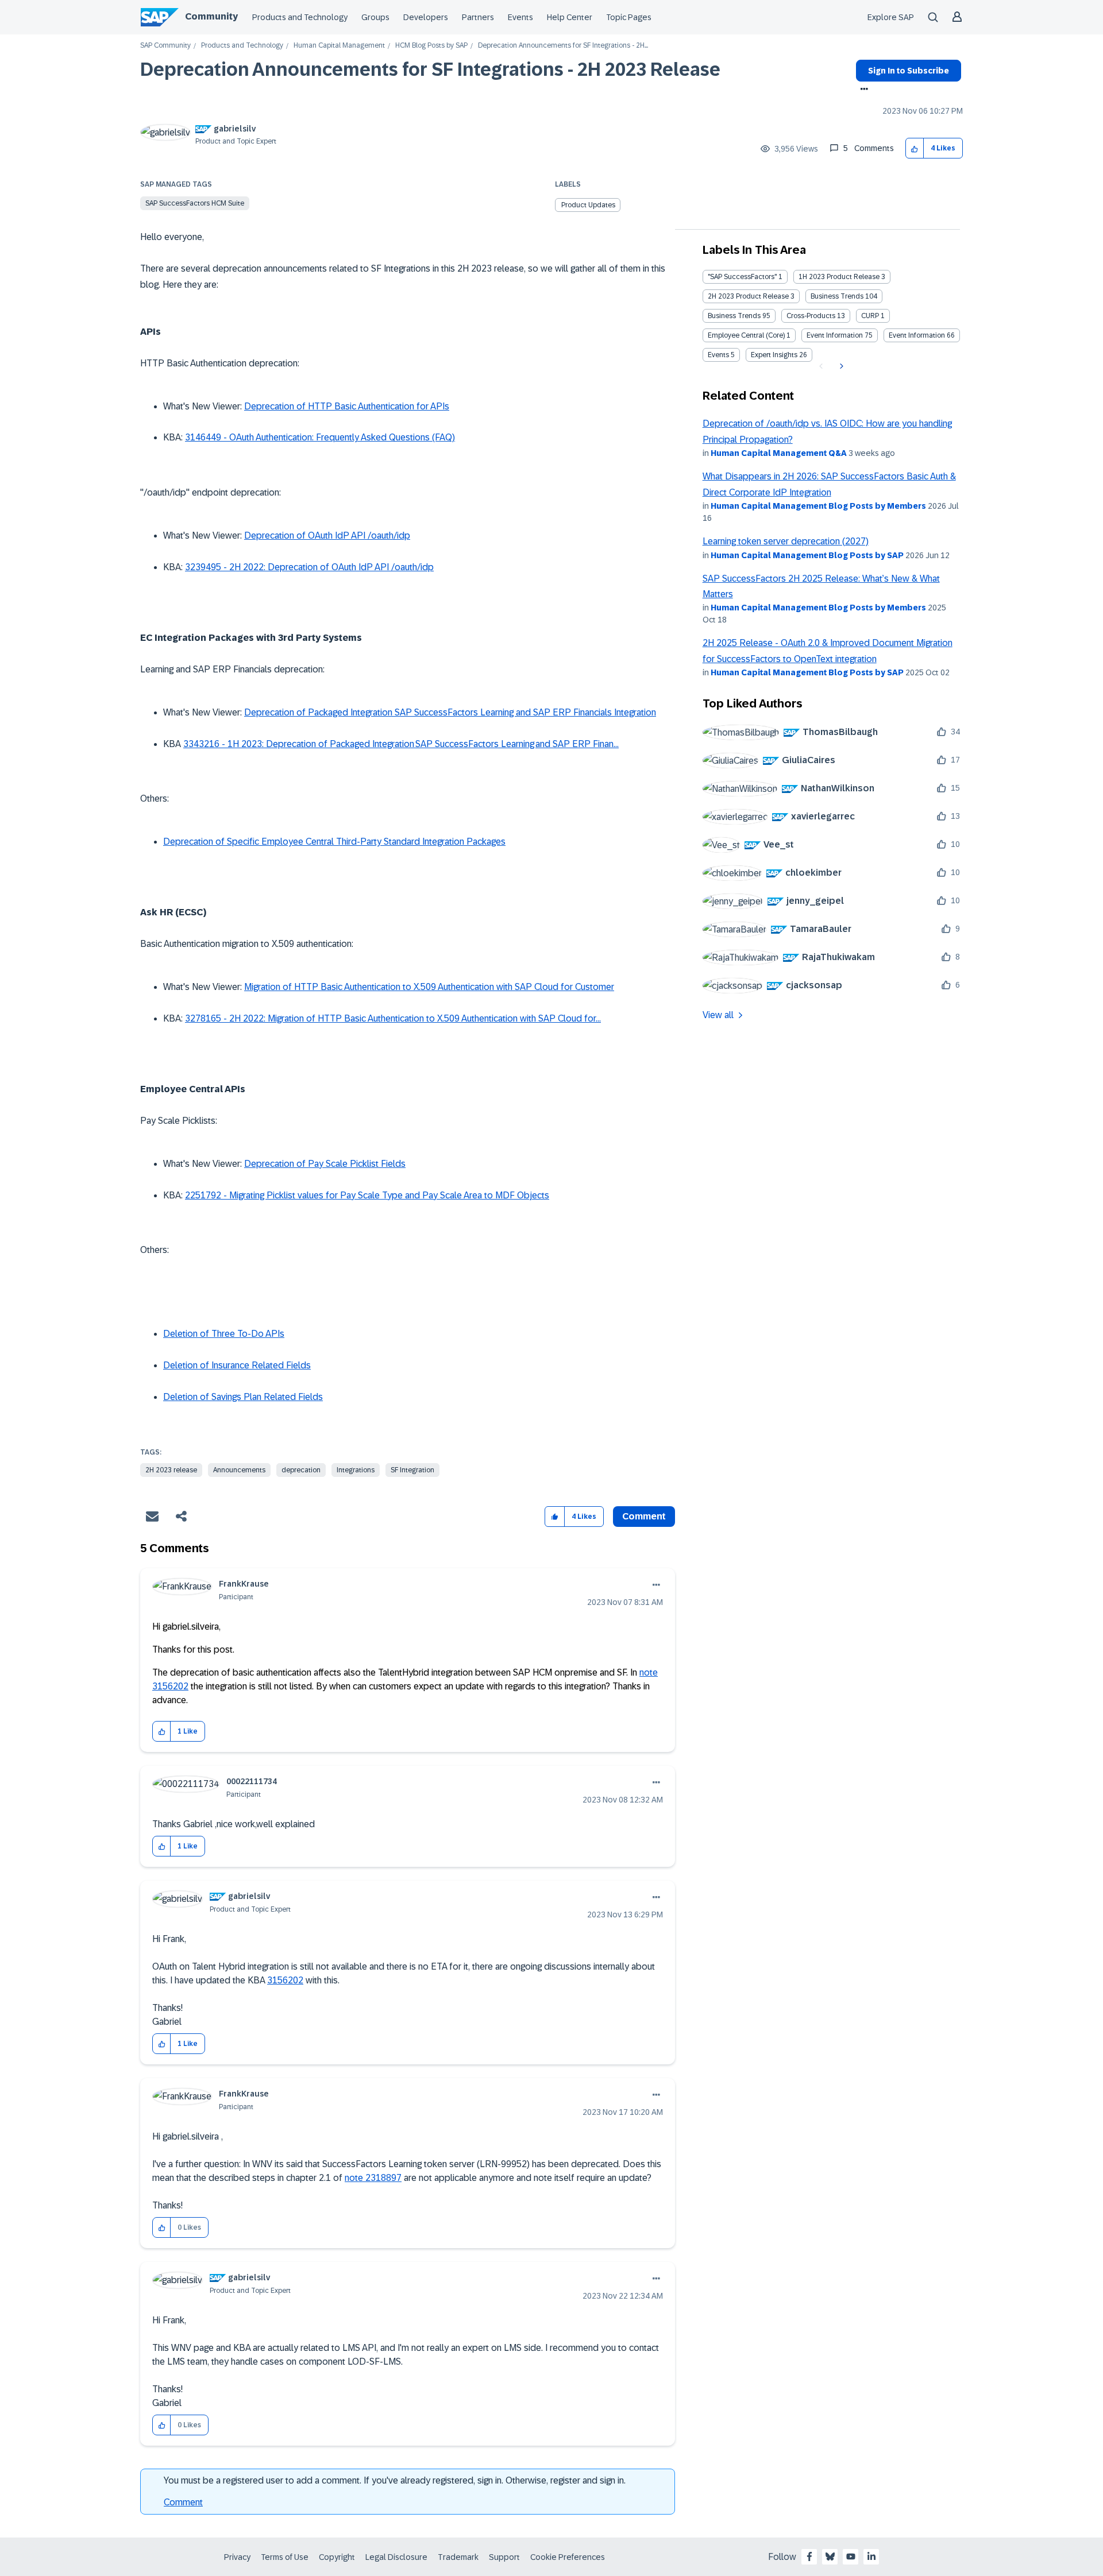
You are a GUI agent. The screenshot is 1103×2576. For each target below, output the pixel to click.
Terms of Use (285, 2557)
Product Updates (588, 205)
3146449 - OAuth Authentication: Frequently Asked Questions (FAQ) (320, 437)
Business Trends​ (734, 316)
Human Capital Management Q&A (779, 453)
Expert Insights (774, 355)
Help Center (570, 17)
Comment (183, 2502)
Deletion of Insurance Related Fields (237, 1365)
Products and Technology (300, 17)
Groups (375, 17)
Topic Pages (629, 17)
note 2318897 (373, 2178)
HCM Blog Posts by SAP (431, 46)
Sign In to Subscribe (909, 71)
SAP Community (165, 46)
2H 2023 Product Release (748, 296)
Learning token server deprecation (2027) (786, 541)
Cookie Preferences (568, 2557)
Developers (426, 17)
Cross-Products (811, 316)
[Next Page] (840, 366)
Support (504, 2557)
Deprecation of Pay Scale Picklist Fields (325, 1164)
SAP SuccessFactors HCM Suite (195, 203)
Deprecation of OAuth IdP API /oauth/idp (327, 535)
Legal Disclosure (396, 2557)
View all (718, 1015)
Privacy (237, 2557)
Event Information (835, 335)
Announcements (239, 1470)
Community (211, 16)
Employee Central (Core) (746, 335)
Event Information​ (917, 335)
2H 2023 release (171, 1470)
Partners (478, 17)
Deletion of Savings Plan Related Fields (243, 1397)
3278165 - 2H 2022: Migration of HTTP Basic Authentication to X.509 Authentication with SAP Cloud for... (393, 1018)
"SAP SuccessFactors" (742, 277)
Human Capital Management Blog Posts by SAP (807, 555)
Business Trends (837, 296)
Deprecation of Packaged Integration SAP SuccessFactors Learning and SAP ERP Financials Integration (450, 712)
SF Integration (412, 1470)
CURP (870, 316)
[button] (915, 148)
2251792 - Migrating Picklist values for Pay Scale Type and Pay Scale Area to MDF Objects (367, 1195)
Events (520, 17)
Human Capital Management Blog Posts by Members (818, 506)
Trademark (458, 2557)
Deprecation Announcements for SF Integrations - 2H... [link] (563, 46)
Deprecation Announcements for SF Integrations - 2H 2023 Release (430, 69)
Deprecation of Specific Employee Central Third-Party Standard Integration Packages (334, 842)
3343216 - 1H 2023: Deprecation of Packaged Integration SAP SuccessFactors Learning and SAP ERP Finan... (401, 744)
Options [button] (862, 90)
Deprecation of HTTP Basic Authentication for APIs (347, 406)
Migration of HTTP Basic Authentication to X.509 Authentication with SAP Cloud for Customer (429, 987)
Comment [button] (644, 1516)
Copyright (337, 2557)
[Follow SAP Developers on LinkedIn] (871, 2556)
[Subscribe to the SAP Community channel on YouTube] (851, 2556)
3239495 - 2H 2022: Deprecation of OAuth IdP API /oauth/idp (309, 567)
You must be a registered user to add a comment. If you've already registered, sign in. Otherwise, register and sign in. (395, 2480)
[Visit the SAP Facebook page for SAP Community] (809, 2556)
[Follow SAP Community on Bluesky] (830, 2556)
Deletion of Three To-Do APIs (224, 1334)
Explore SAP (891, 17)
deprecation (301, 1470)
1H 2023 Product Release (839, 277)
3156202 (285, 1980)
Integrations (356, 1470)
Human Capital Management (339, 46)
